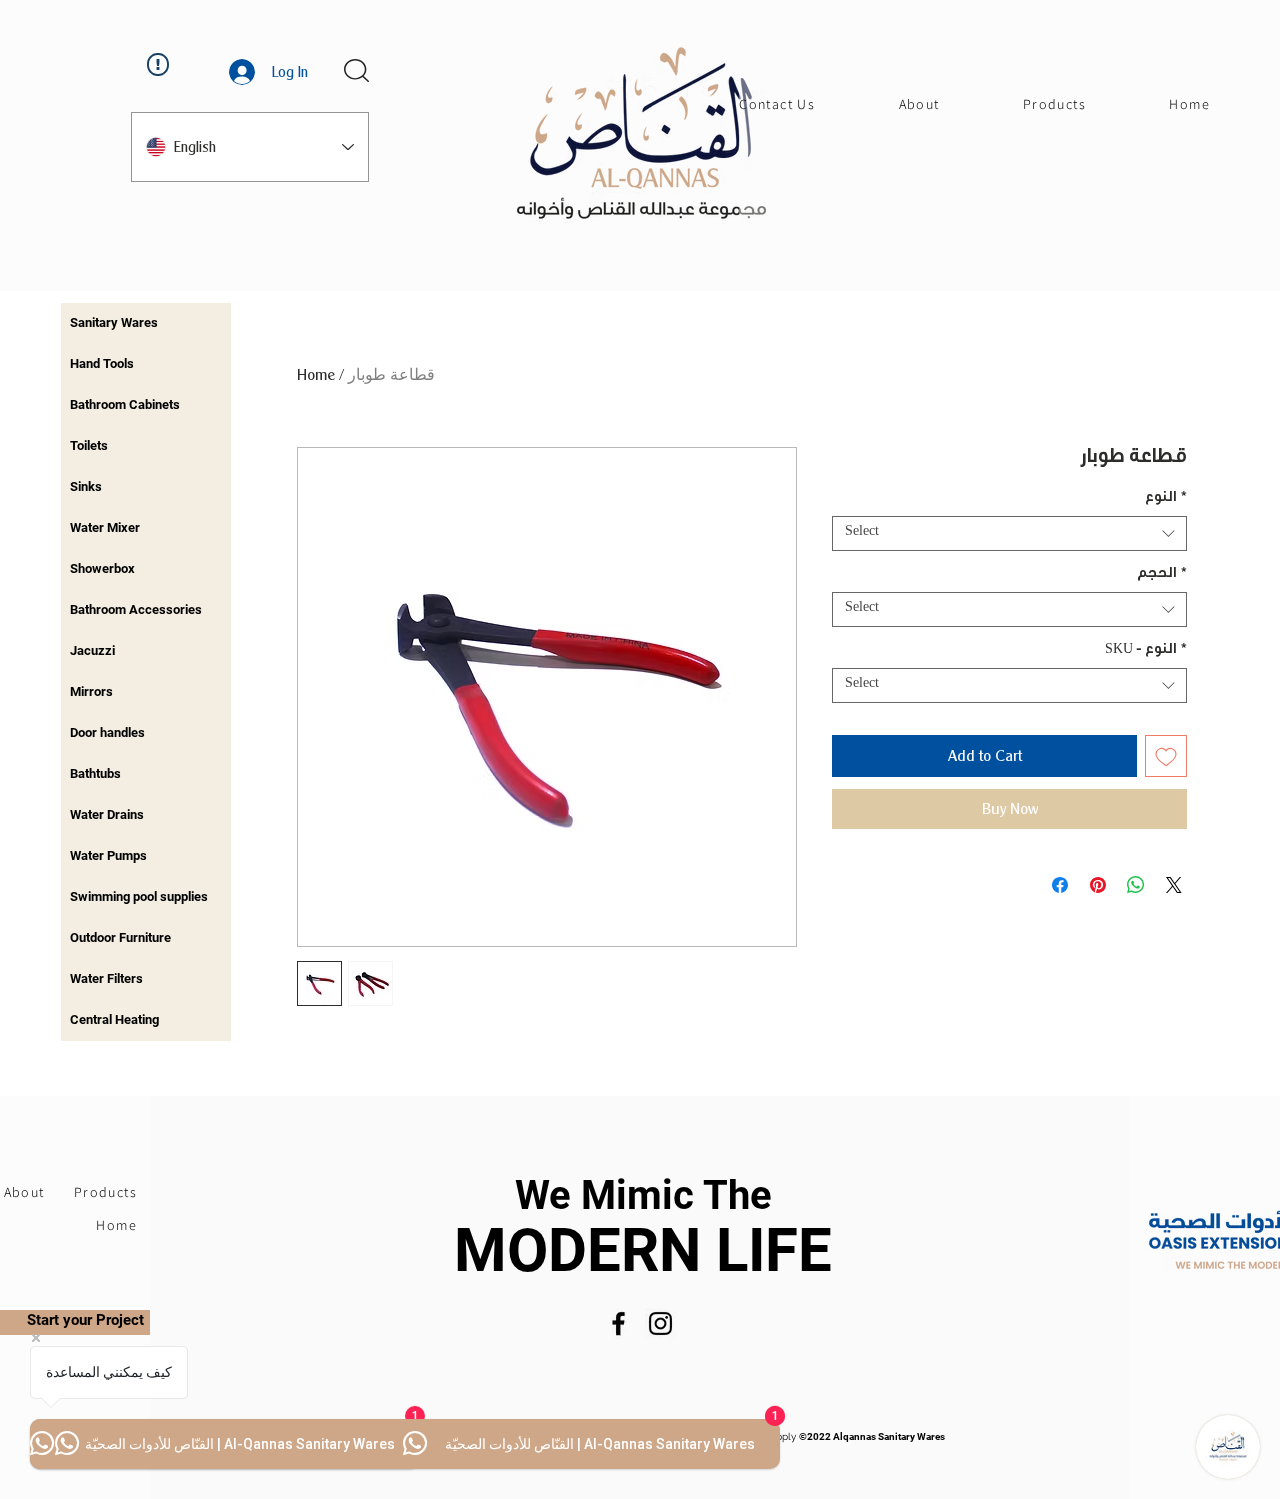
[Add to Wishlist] (1166, 756)
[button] (356, 70)
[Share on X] (1174, 885)
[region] (146, 323)
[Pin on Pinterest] (1098, 885)
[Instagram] (660, 1323)
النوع (1166, 499)
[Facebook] (618, 1323)
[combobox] (1009, 533)
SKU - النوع (1146, 651)
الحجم (1162, 575)
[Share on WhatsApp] (1136, 885)
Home (316, 374)
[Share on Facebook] (1060, 885)
